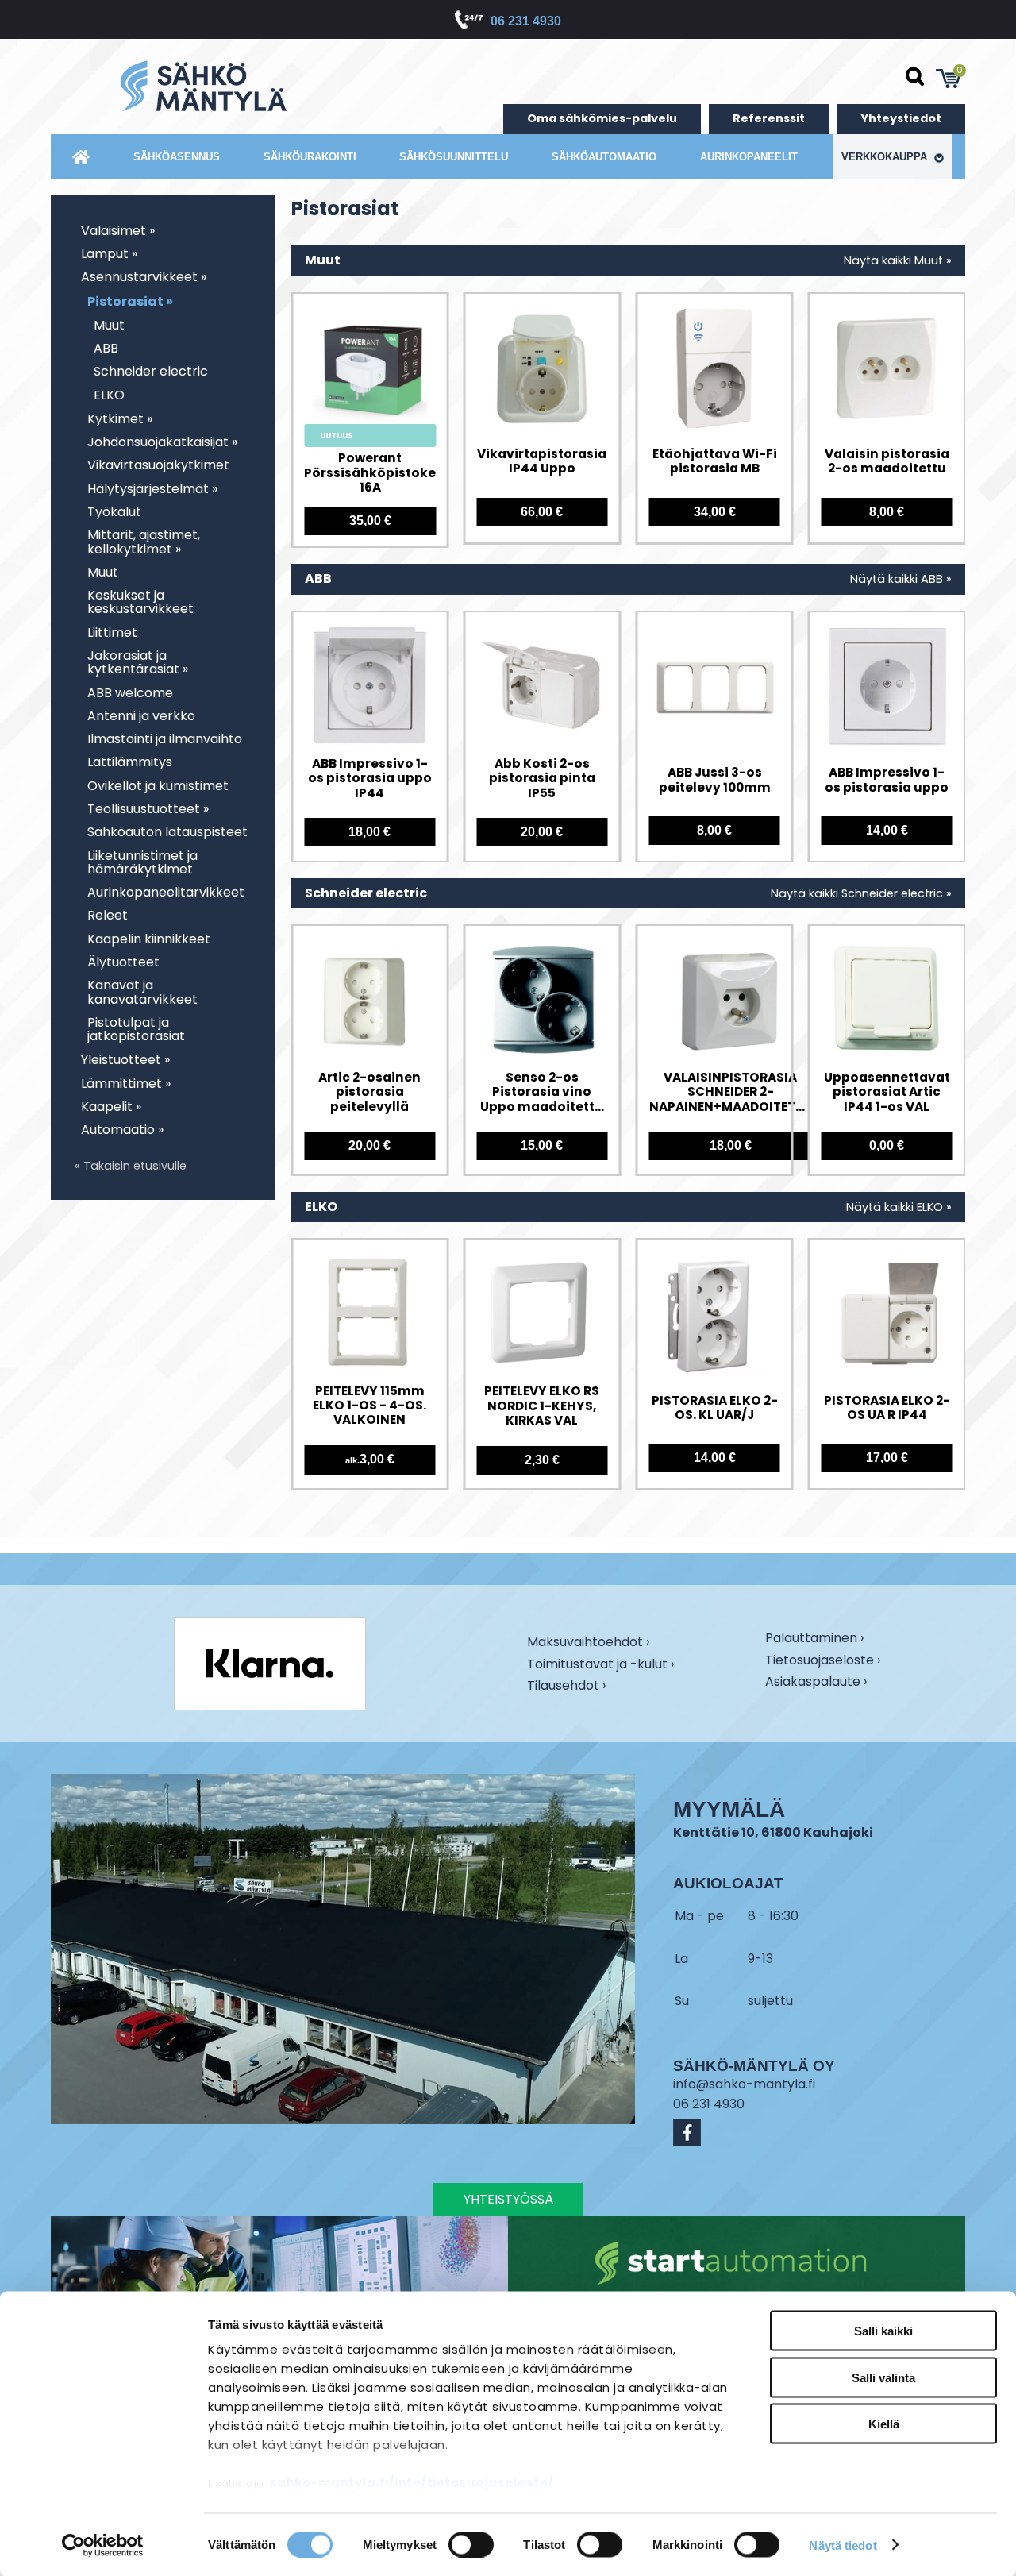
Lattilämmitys (130, 762)
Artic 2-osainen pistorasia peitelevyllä (369, 1092)
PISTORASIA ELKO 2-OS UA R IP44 (887, 1408)
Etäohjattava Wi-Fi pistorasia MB (715, 462)
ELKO (109, 395)
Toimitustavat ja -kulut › (600, 1665)
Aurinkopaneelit (749, 157)
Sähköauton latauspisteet (167, 832)
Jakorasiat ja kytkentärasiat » (138, 662)
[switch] (471, 2544)
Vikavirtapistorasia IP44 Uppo (542, 462)
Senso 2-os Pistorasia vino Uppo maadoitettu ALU (542, 1092)
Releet (108, 915)
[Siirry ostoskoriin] (949, 79)
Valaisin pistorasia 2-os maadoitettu (887, 462)
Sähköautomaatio (604, 157)
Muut (109, 325)
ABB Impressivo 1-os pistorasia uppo (887, 780)
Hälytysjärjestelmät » (152, 489)
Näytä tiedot (843, 2545)
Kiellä (884, 2424)
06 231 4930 (526, 21)
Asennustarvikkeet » (144, 277)
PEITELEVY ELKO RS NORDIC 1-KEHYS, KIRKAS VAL (542, 1406)
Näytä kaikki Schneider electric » (861, 893)
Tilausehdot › (566, 1685)
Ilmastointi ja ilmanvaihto (165, 739)
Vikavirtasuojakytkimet (158, 465)
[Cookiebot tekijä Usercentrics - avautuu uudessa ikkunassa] (103, 2545)
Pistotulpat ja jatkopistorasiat (136, 1029)
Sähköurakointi (310, 157)
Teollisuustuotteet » (148, 809)
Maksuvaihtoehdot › (588, 1643)
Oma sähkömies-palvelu (602, 118)
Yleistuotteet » (125, 1060)
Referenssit (769, 118)
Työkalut (114, 512)
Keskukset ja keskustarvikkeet (140, 602)
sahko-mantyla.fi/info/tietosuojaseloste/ (412, 2483)
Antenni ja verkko (141, 716)
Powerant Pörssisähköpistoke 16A (370, 473)
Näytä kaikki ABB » (901, 579)
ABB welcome (130, 693)
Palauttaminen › (814, 1639)
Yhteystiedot (901, 118)
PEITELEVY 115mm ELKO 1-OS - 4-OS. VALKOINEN (369, 1406)
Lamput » (109, 254)
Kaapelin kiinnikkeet (149, 939)
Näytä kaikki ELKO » (899, 1207)
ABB (106, 348)
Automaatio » (122, 1130)
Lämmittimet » (126, 1084)
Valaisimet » (118, 231)
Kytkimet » (120, 419)
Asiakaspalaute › (816, 1683)
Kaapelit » (111, 1107)
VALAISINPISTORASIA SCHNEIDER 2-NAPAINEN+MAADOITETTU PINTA (731, 1092)
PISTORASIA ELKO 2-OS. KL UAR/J (715, 1408)
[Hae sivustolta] (915, 77)
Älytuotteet (123, 962)
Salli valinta (883, 2377)
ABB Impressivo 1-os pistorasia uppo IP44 (370, 779)
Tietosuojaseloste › (823, 1661)
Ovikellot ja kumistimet (158, 786)
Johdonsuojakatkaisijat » (162, 442)
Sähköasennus (177, 157)
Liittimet (112, 632)
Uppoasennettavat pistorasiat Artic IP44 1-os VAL (887, 1092)
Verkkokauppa (886, 157)
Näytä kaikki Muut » (898, 260)
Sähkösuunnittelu (454, 157)
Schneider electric (151, 371)
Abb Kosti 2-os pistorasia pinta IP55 (542, 779)
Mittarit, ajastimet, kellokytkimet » (144, 542)
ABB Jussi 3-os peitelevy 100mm (715, 780)
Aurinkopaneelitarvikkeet (166, 892)
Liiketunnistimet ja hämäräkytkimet (142, 862)
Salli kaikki (883, 2331)
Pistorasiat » (130, 301)
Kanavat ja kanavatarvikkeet (142, 992)
